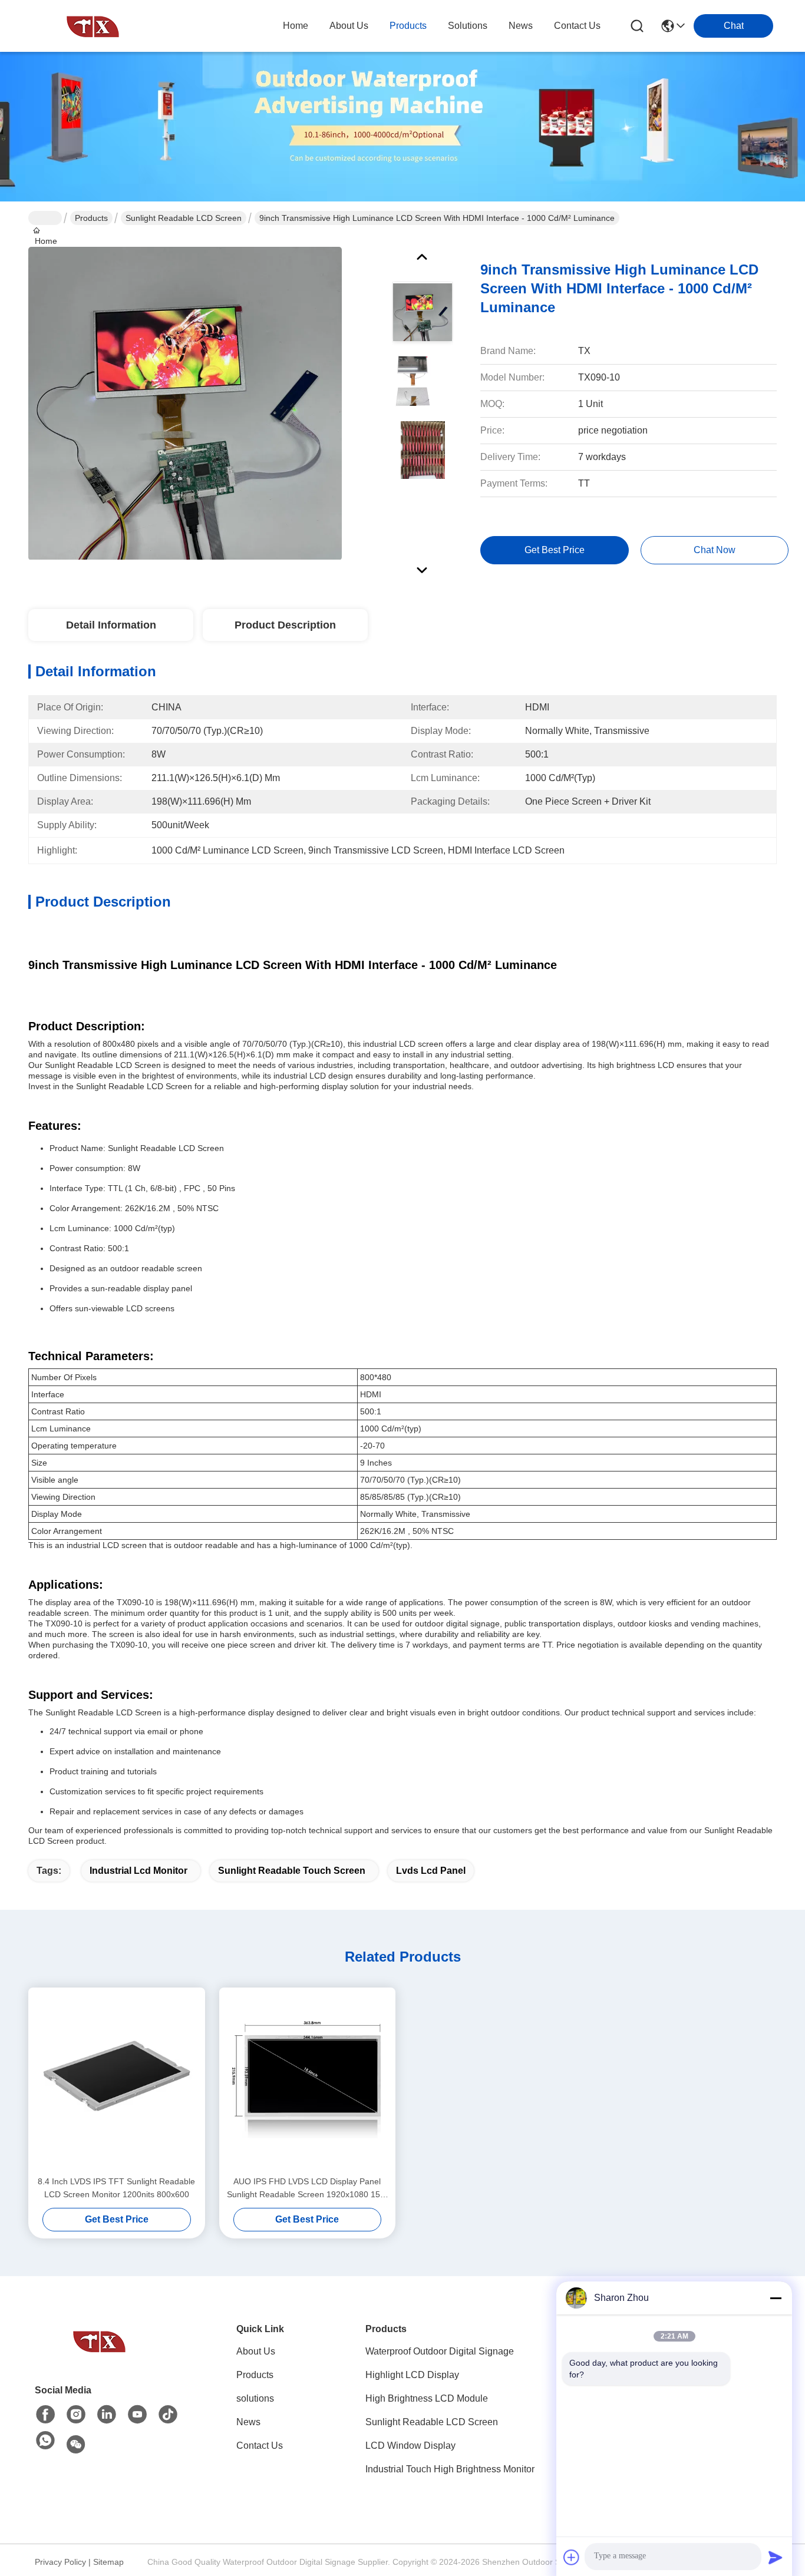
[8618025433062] (45, 2441)
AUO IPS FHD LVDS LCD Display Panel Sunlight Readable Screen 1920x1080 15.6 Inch (307, 2189)
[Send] (776, 2557)
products (408, 26)
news (521, 26)
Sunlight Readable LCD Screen (184, 218)
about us (349, 26)
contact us (577, 26)
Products (91, 218)
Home (296, 26)
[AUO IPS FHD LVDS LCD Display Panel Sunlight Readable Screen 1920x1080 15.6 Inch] (308, 2081)
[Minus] (776, 2298)
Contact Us (260, 2446)
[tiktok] (168, 2415)
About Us (256, 2351)
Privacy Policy (60, 2562)
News (248, 2422)
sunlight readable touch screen (292, 1871)
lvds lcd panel (431, 1871)
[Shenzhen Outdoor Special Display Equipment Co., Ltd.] (93, 26)
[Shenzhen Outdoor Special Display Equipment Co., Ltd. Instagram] (76, 2415)
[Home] (100, 2341)
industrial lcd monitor (138, 1871)
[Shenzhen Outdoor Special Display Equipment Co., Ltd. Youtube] (137, 2415)
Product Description (285, 625)
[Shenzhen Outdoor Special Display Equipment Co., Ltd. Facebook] (45, 2415)
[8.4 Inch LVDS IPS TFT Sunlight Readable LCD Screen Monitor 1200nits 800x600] (117, 2081)
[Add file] (572, 2557)
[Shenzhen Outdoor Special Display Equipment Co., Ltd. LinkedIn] (107, 2415)
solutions (468, 26)
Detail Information (111, 625)
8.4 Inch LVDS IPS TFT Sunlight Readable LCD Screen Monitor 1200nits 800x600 (116, 2188)
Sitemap (108, 2562)
